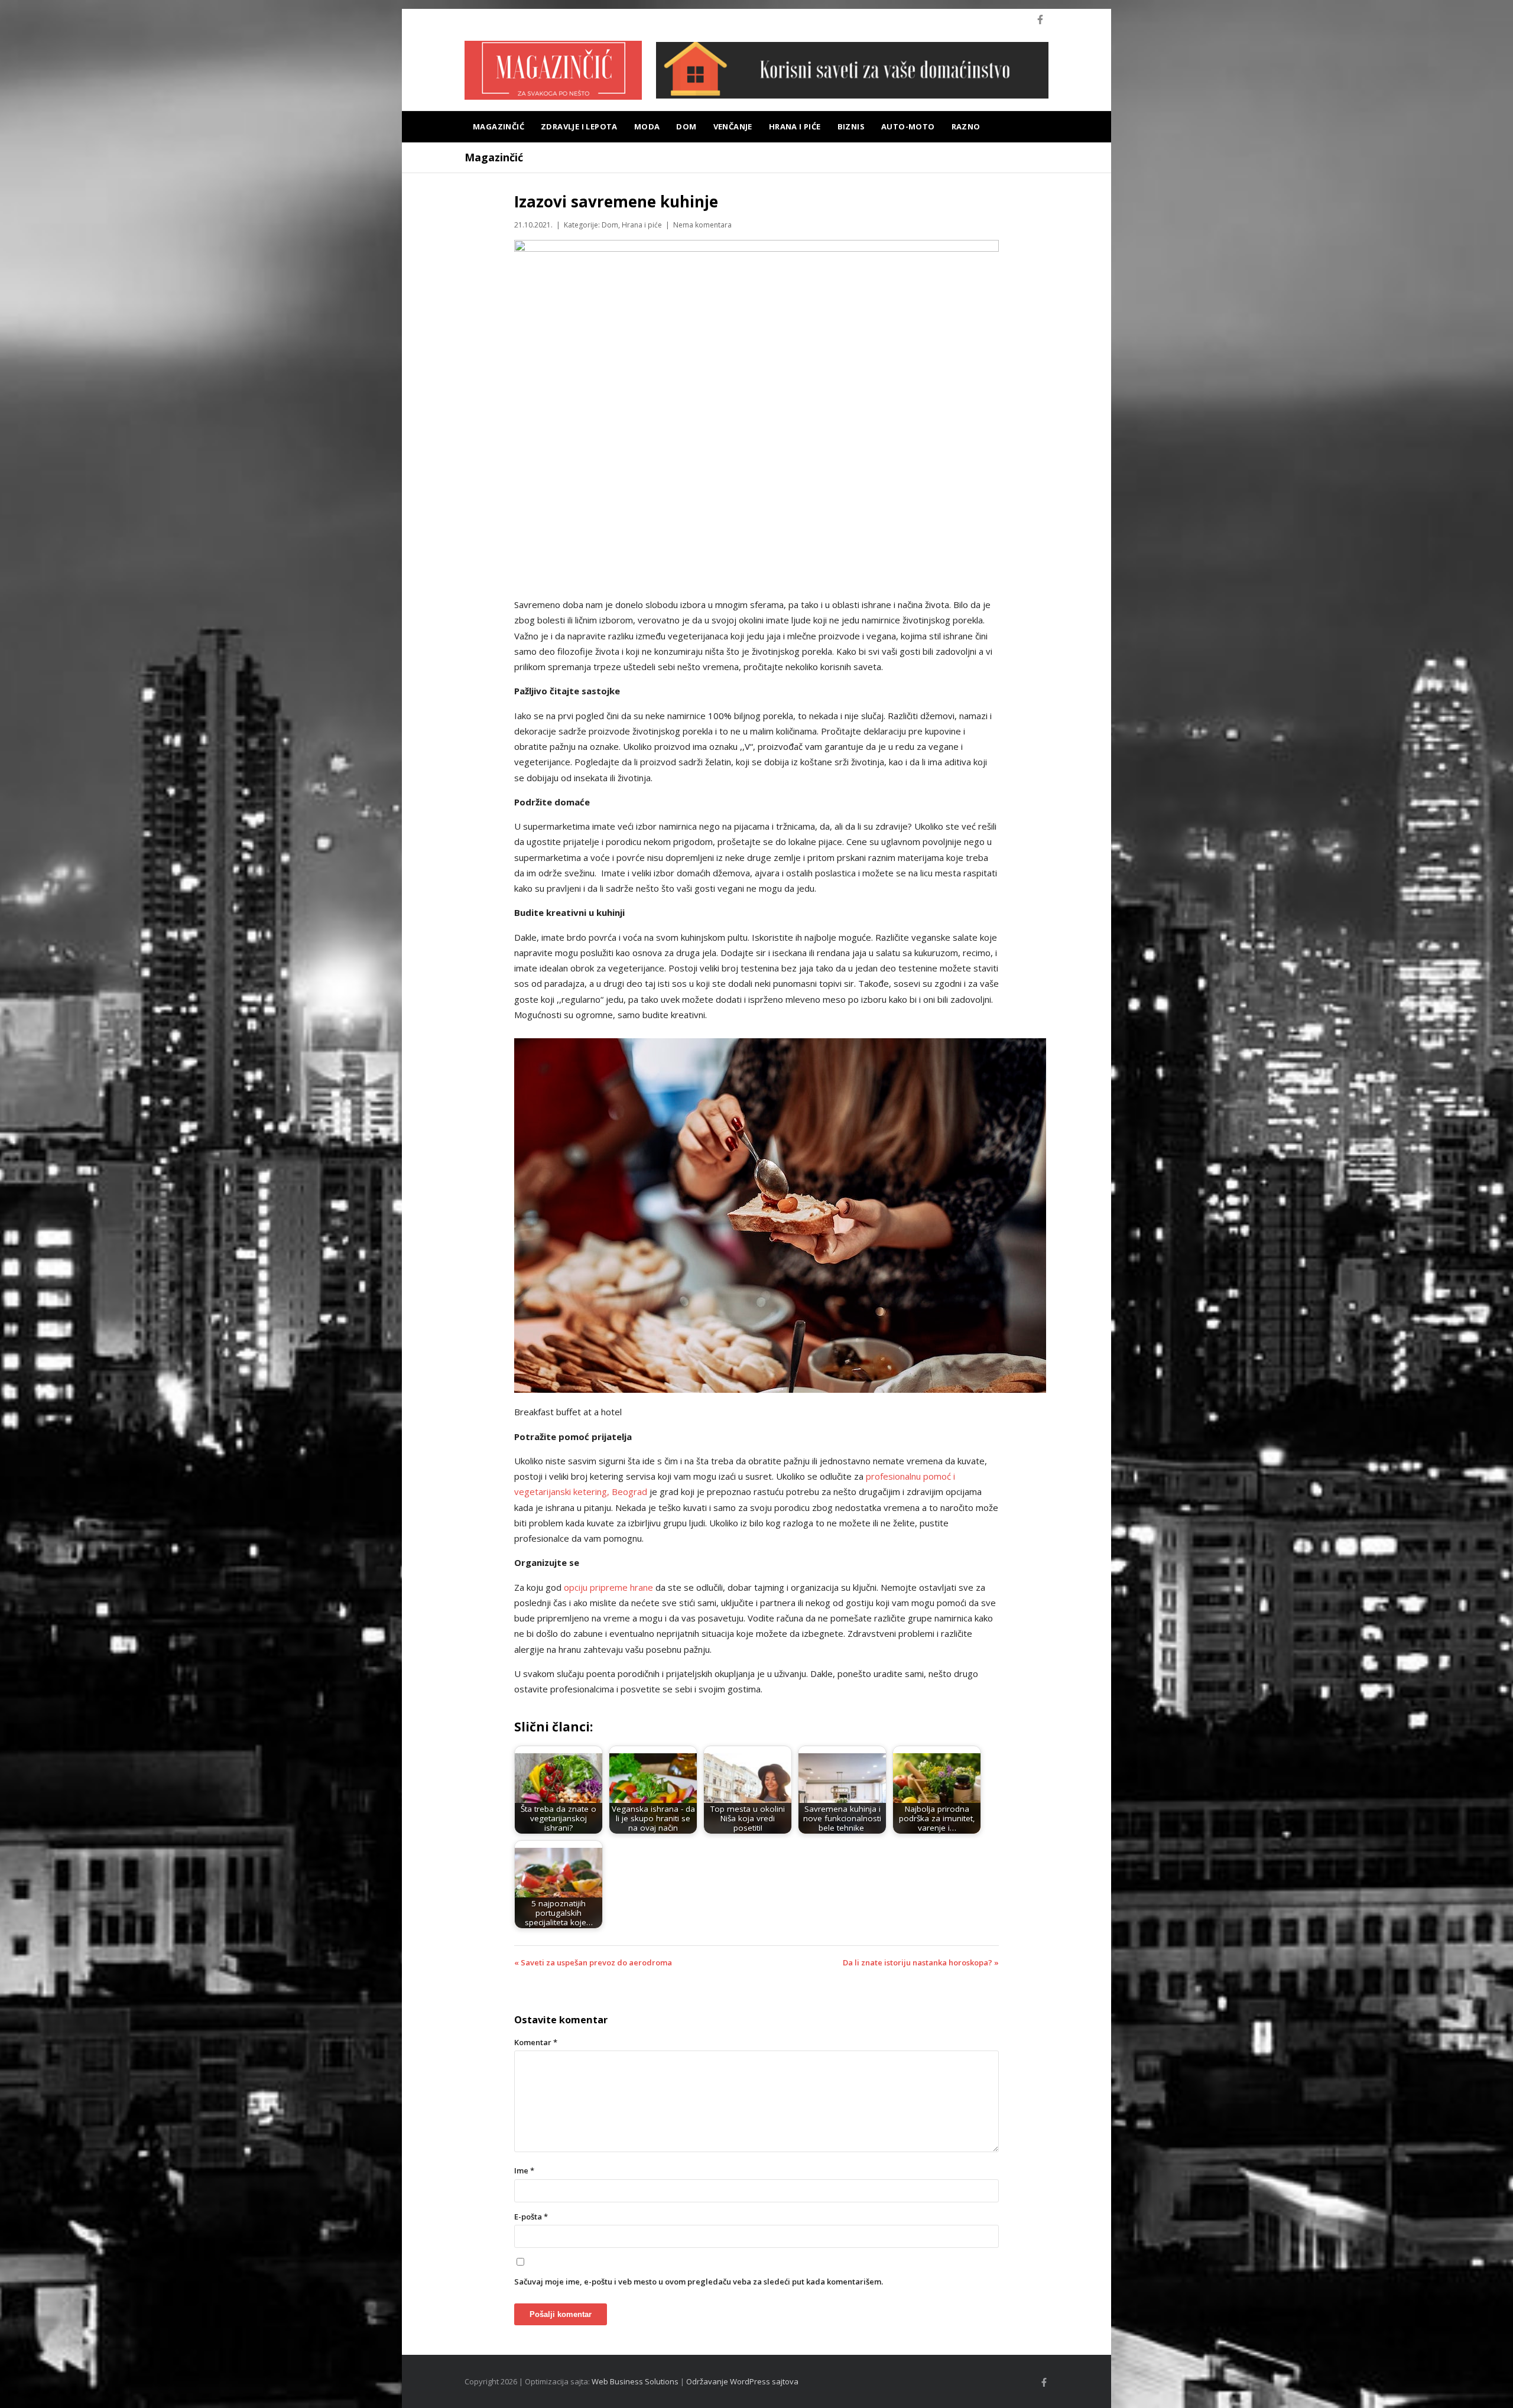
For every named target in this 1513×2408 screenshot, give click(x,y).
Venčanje (733, 126)
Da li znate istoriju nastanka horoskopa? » (921, 1962)
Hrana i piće (795, 126)
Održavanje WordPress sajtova (742, 2381)
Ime (524, 2170)
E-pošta (531, 2217)
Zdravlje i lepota (579, 126)
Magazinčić (499, 126)
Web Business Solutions (635, 2381)
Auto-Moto (908, 126)
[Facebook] (1040, 20)
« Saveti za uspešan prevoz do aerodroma (593, 1962)
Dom (686, 126)
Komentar (536, 2042)
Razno (966, 126)
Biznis (851, 126)
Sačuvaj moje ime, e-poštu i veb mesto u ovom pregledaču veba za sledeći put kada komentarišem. (699, 2282)
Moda (647, 126)
